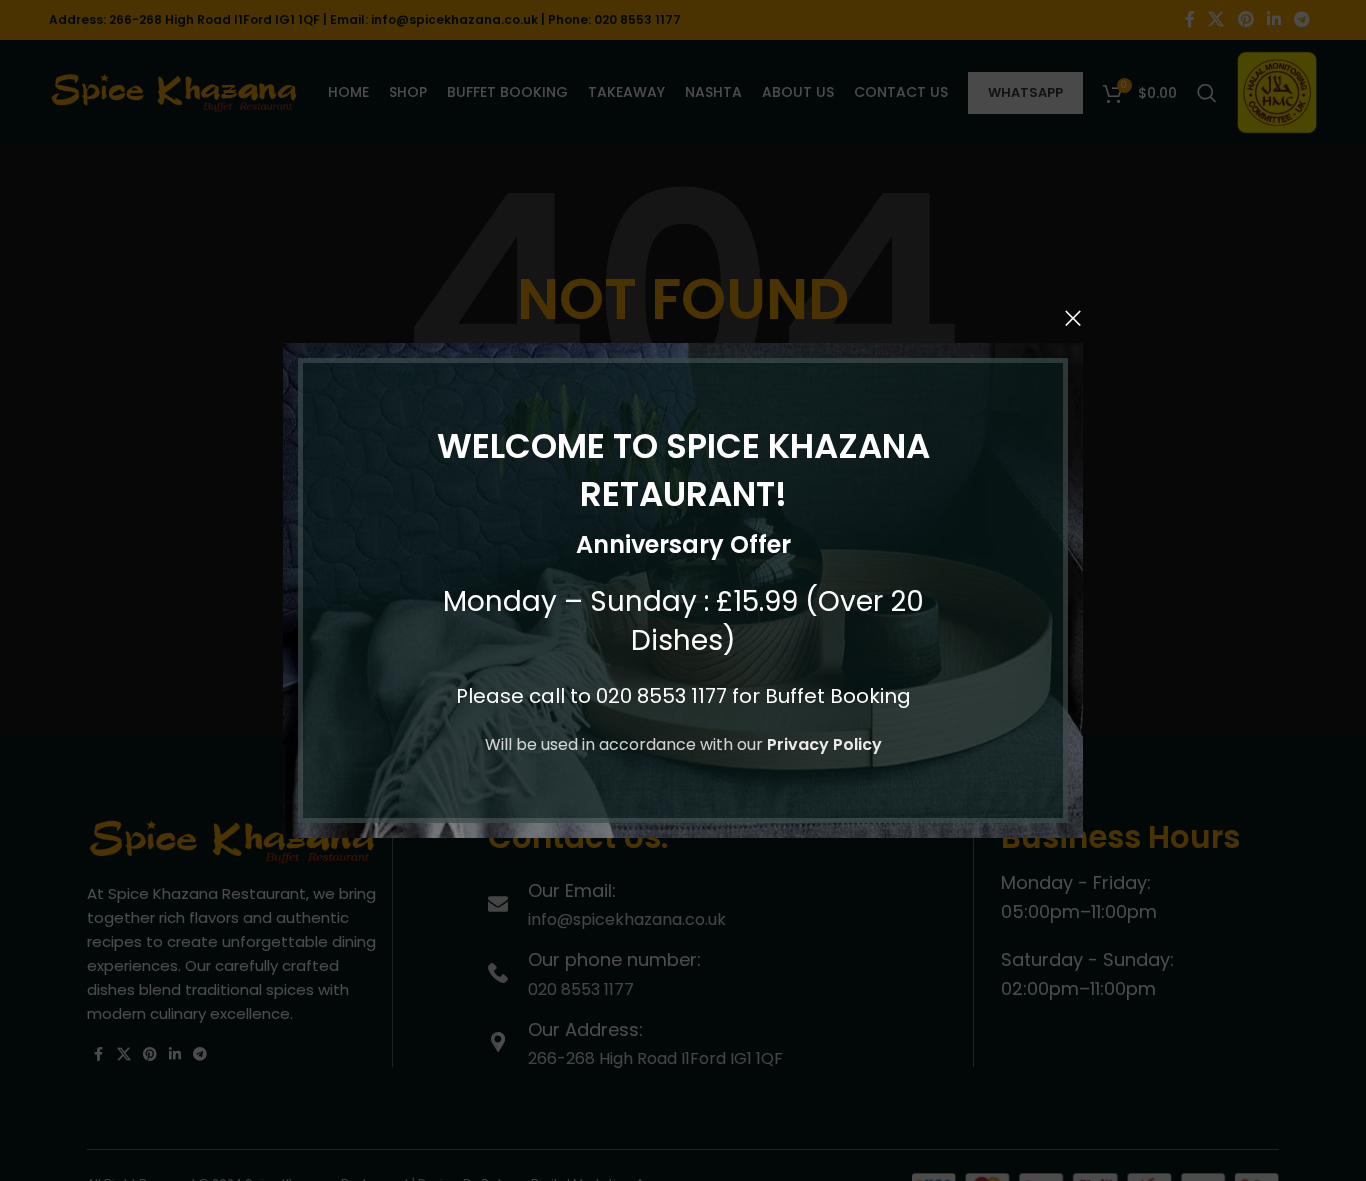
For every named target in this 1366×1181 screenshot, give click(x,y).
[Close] (1073, 318)
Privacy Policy (824, 744)
